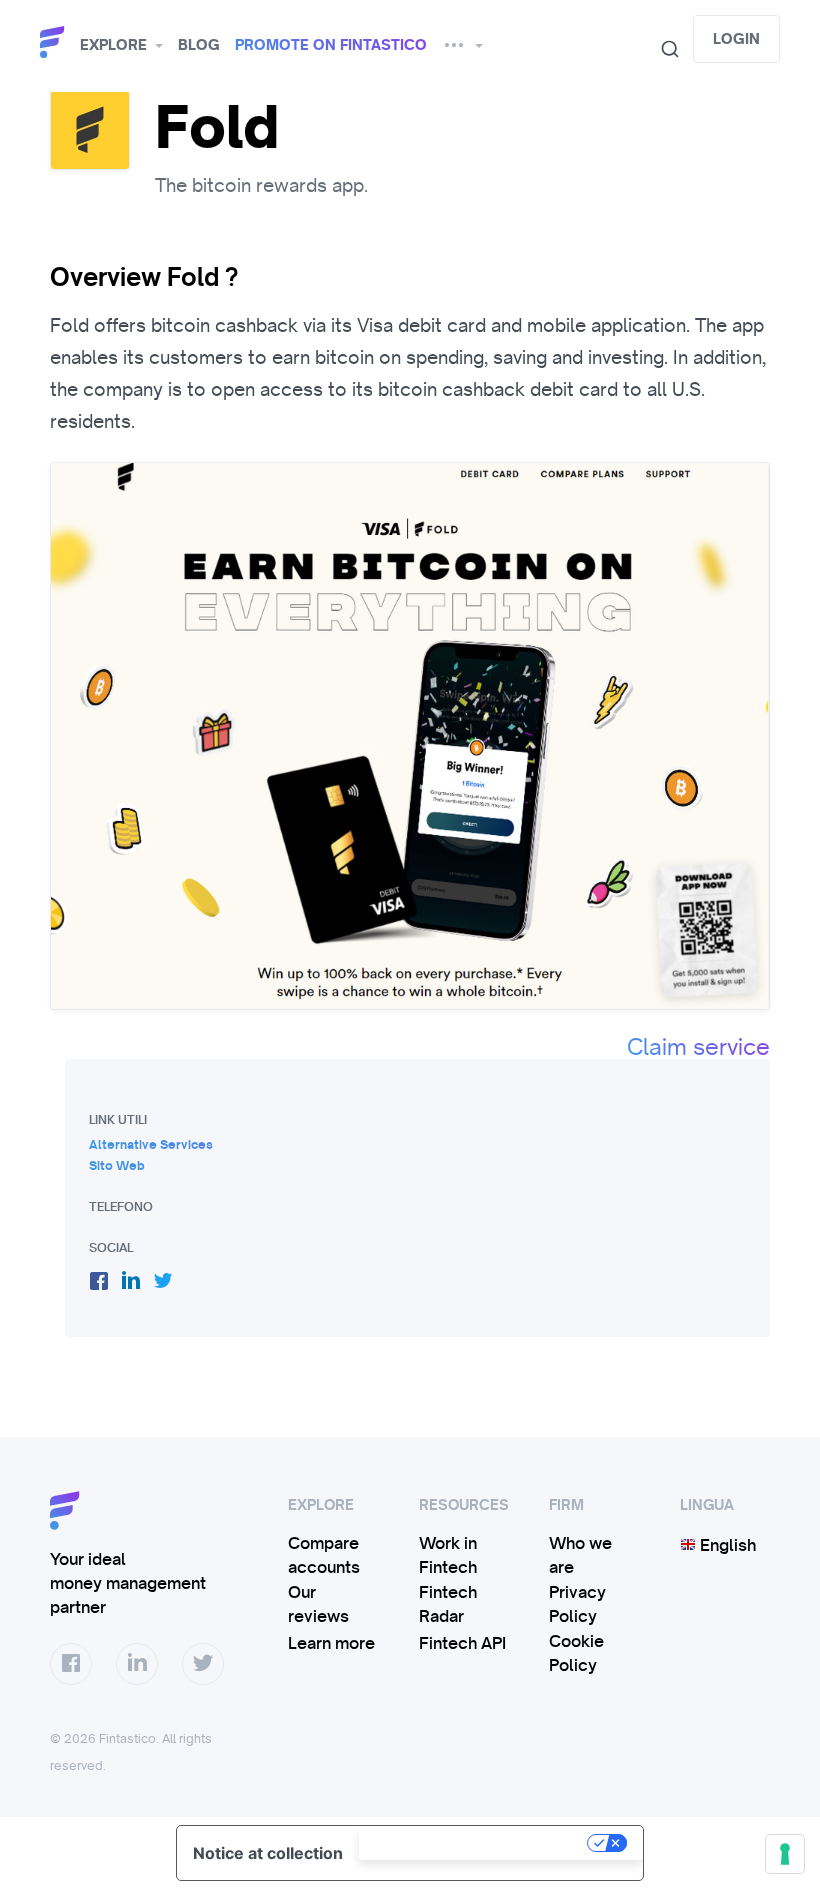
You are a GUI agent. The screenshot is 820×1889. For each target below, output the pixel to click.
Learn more (331, 1643)
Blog (199, 45)
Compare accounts (324, 1555)
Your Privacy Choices (475, 1843)
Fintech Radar (448, 1604)
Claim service (698, 1047)
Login (736, 39)
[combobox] (662, 49)
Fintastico (55, 42)
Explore (113, 45)
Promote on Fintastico (331, 45)
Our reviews (318, 1604)
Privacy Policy (577, 1604)
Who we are (580, 1555)
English (726, 1545)
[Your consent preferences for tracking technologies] (785, 1854)
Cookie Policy (576, 1653)
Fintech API (462, 1643)
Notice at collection (268, 1853)
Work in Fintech (448, 1555)
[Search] (662, 49)
